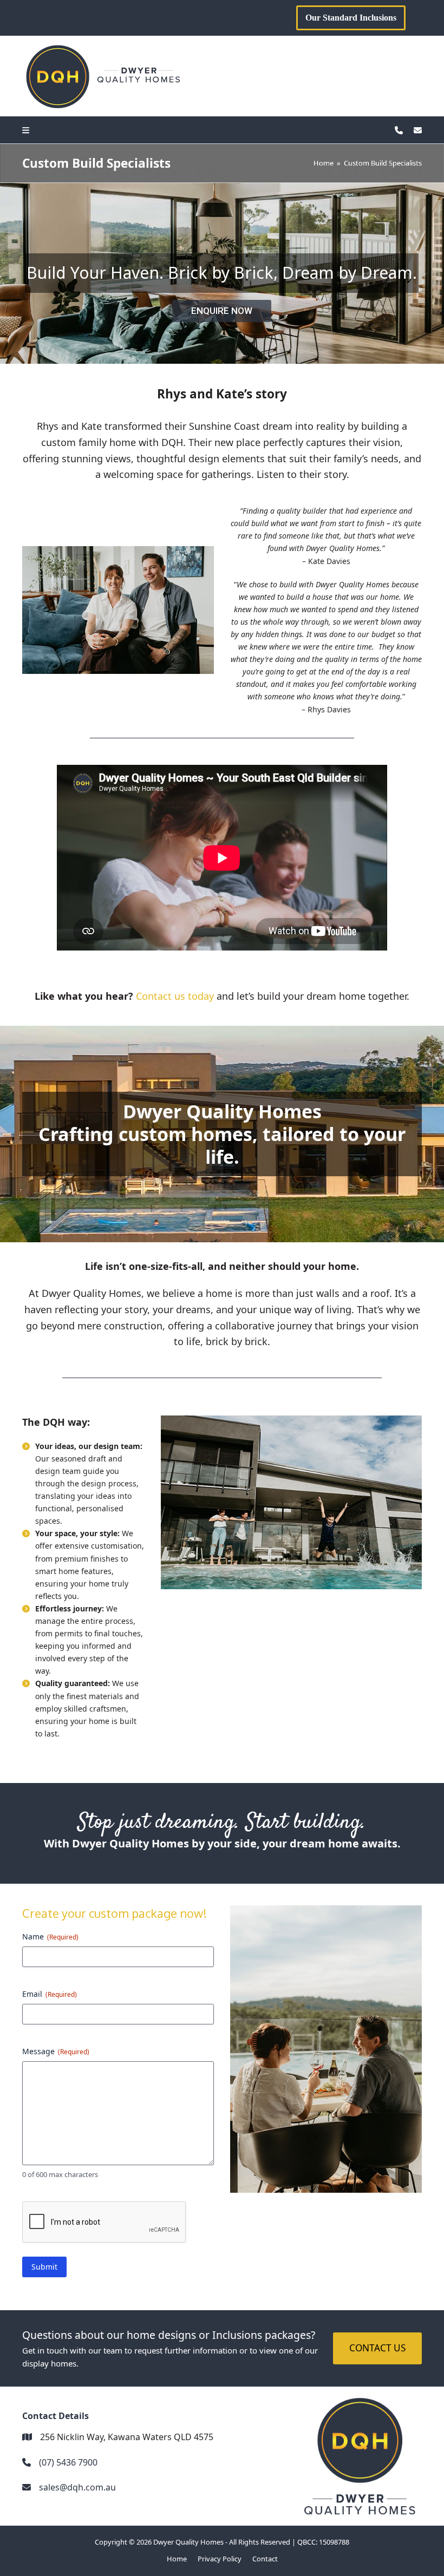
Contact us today (175, 996)
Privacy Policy (220, 2559)
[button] (28, 130)
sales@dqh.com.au (77, 2487)
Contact (265, 2559)
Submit (44, 2267)
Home (177, 2559)
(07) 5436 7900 (68, 2462)
